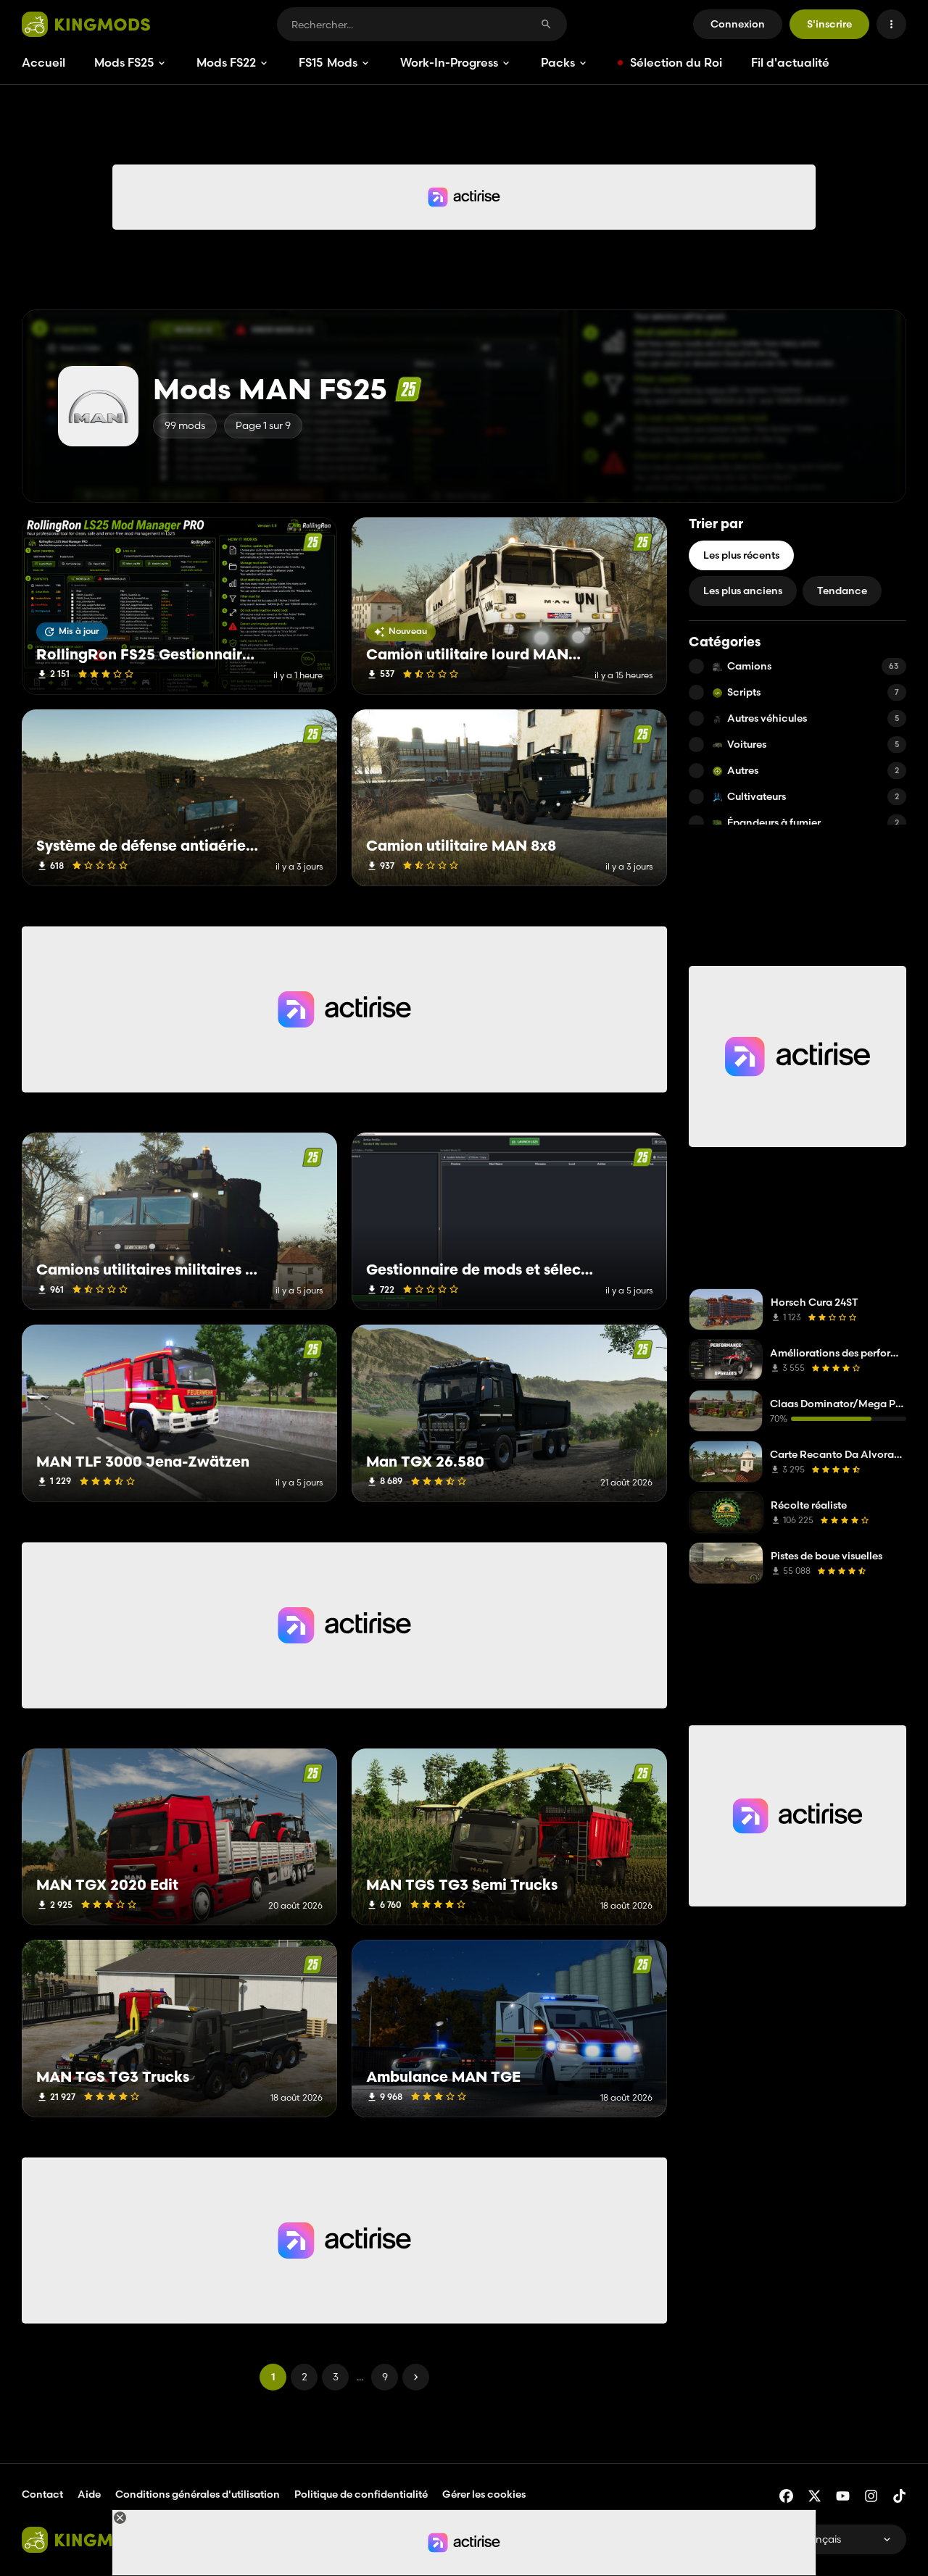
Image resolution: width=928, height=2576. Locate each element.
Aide (89, 2494)
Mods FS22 (226, 62)
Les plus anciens (743, 591)
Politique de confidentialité (361, 2494)
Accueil (43, 62)
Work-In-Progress (449, 62)
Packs (558, 62)
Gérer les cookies (484, 2494)
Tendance (842, 591)
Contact (42, 2494)
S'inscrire (829, 24)
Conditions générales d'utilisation (198, 2494)
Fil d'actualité (790, 62)
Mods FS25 (124, 62)
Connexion (738, 24)
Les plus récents (741, 555)
